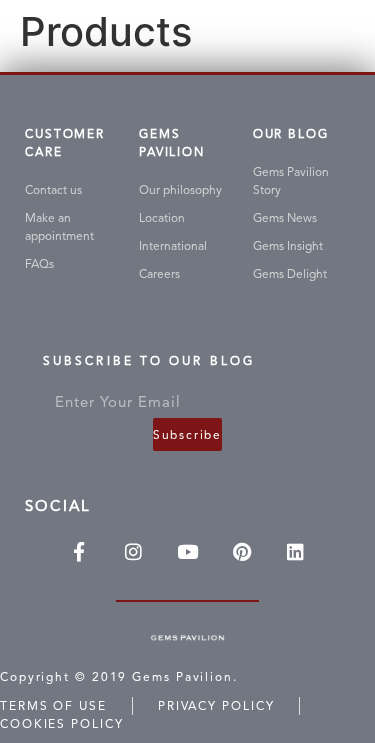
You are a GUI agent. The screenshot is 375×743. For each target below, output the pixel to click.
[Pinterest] (242, 551)
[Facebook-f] (79, 551)
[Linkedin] (296, 551)
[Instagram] (133, 551)
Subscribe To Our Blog (149, 364)
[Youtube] (187, 551)
